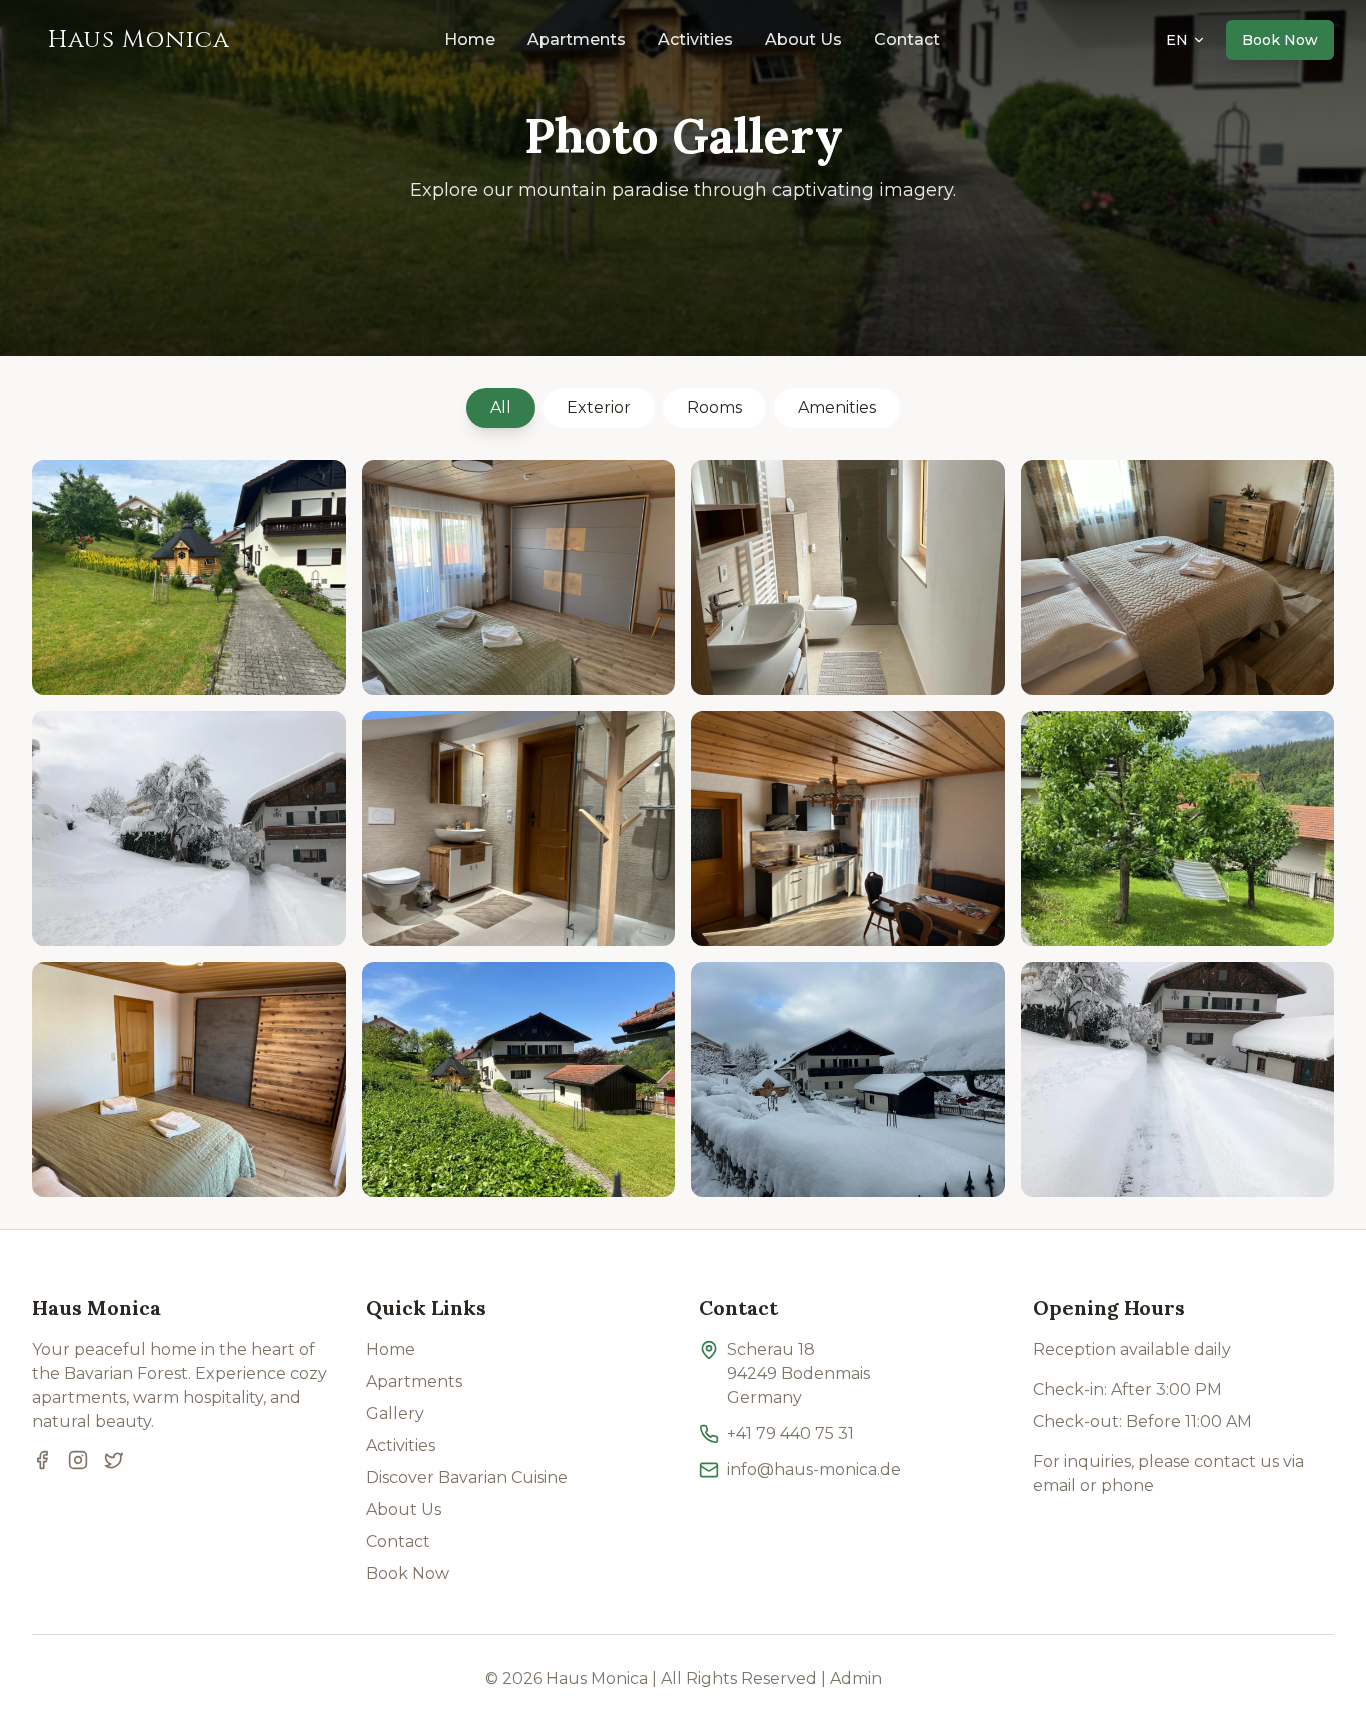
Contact (907, 39)
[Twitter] (114, 1460)
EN (1177, 40)
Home (469, 39)
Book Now (407, 1573)
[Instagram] (78, 1460)
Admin (856, 1678)
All (500, 407)
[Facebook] (42, 1460)
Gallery (395, 1413)
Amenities (837, 407)
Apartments (576, 39)
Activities (695, 39)
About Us (803, 39)
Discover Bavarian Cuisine (467, 1477)
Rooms (714, 407)
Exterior (599, 407)
